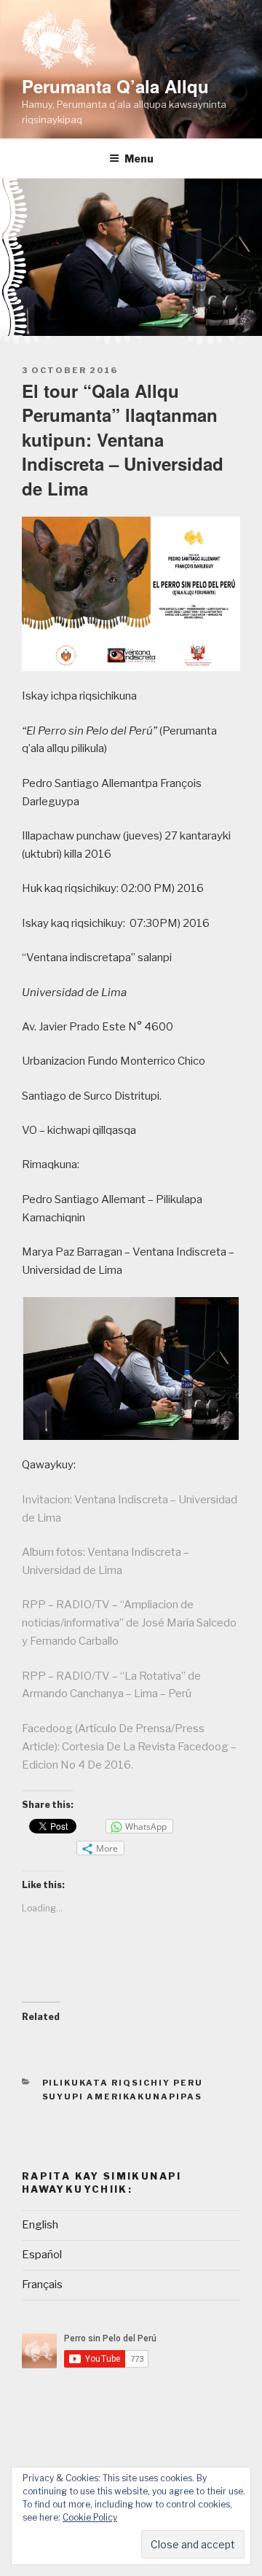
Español (42, 2255)
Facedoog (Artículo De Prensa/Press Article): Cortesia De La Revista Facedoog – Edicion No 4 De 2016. (129, 1747)
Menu (139, 158)
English (40, 2225)
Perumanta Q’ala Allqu (115, 86)
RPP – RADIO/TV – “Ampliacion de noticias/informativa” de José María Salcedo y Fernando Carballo (129, 1623)
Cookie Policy (90, 2517)
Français (42, 2285)
